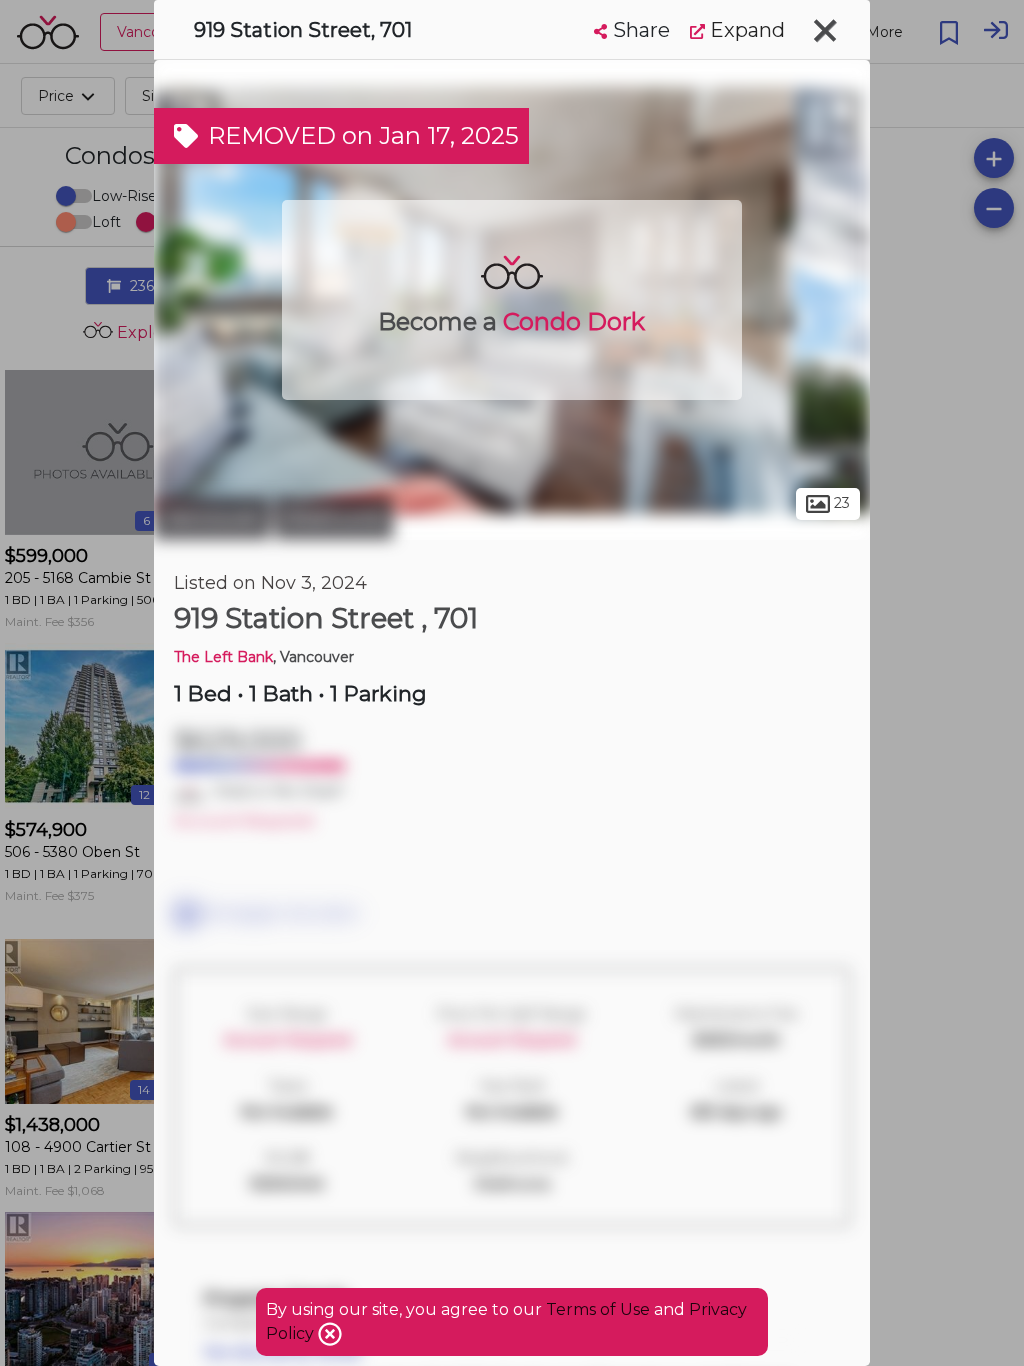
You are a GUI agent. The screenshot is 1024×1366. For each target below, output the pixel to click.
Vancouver (212, 518)
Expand (745, 30)
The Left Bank (223, 657)
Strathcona (334, 518)
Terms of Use (598, 1309)
